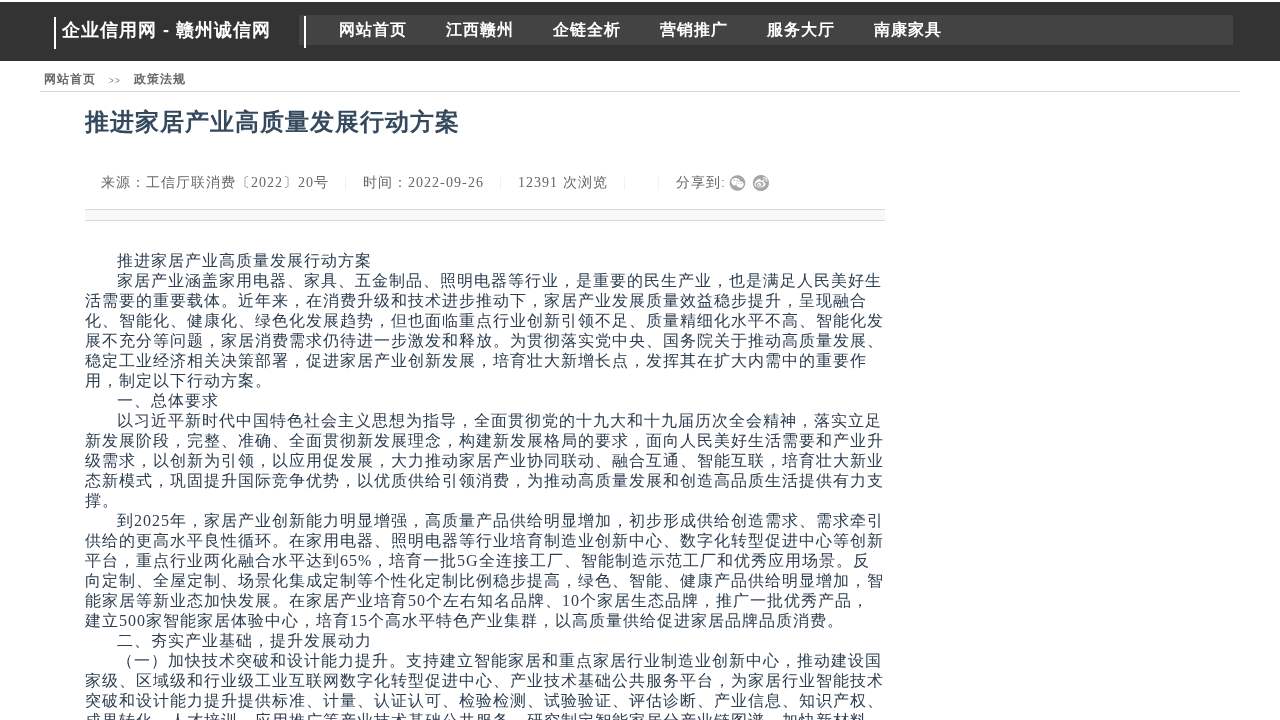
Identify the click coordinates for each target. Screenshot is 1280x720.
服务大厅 (801, 29)
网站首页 (373, 29)
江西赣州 (480, 29)
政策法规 (160, 79)
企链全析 (587, 29)
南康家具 (908, 29)
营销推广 (694, 29)
